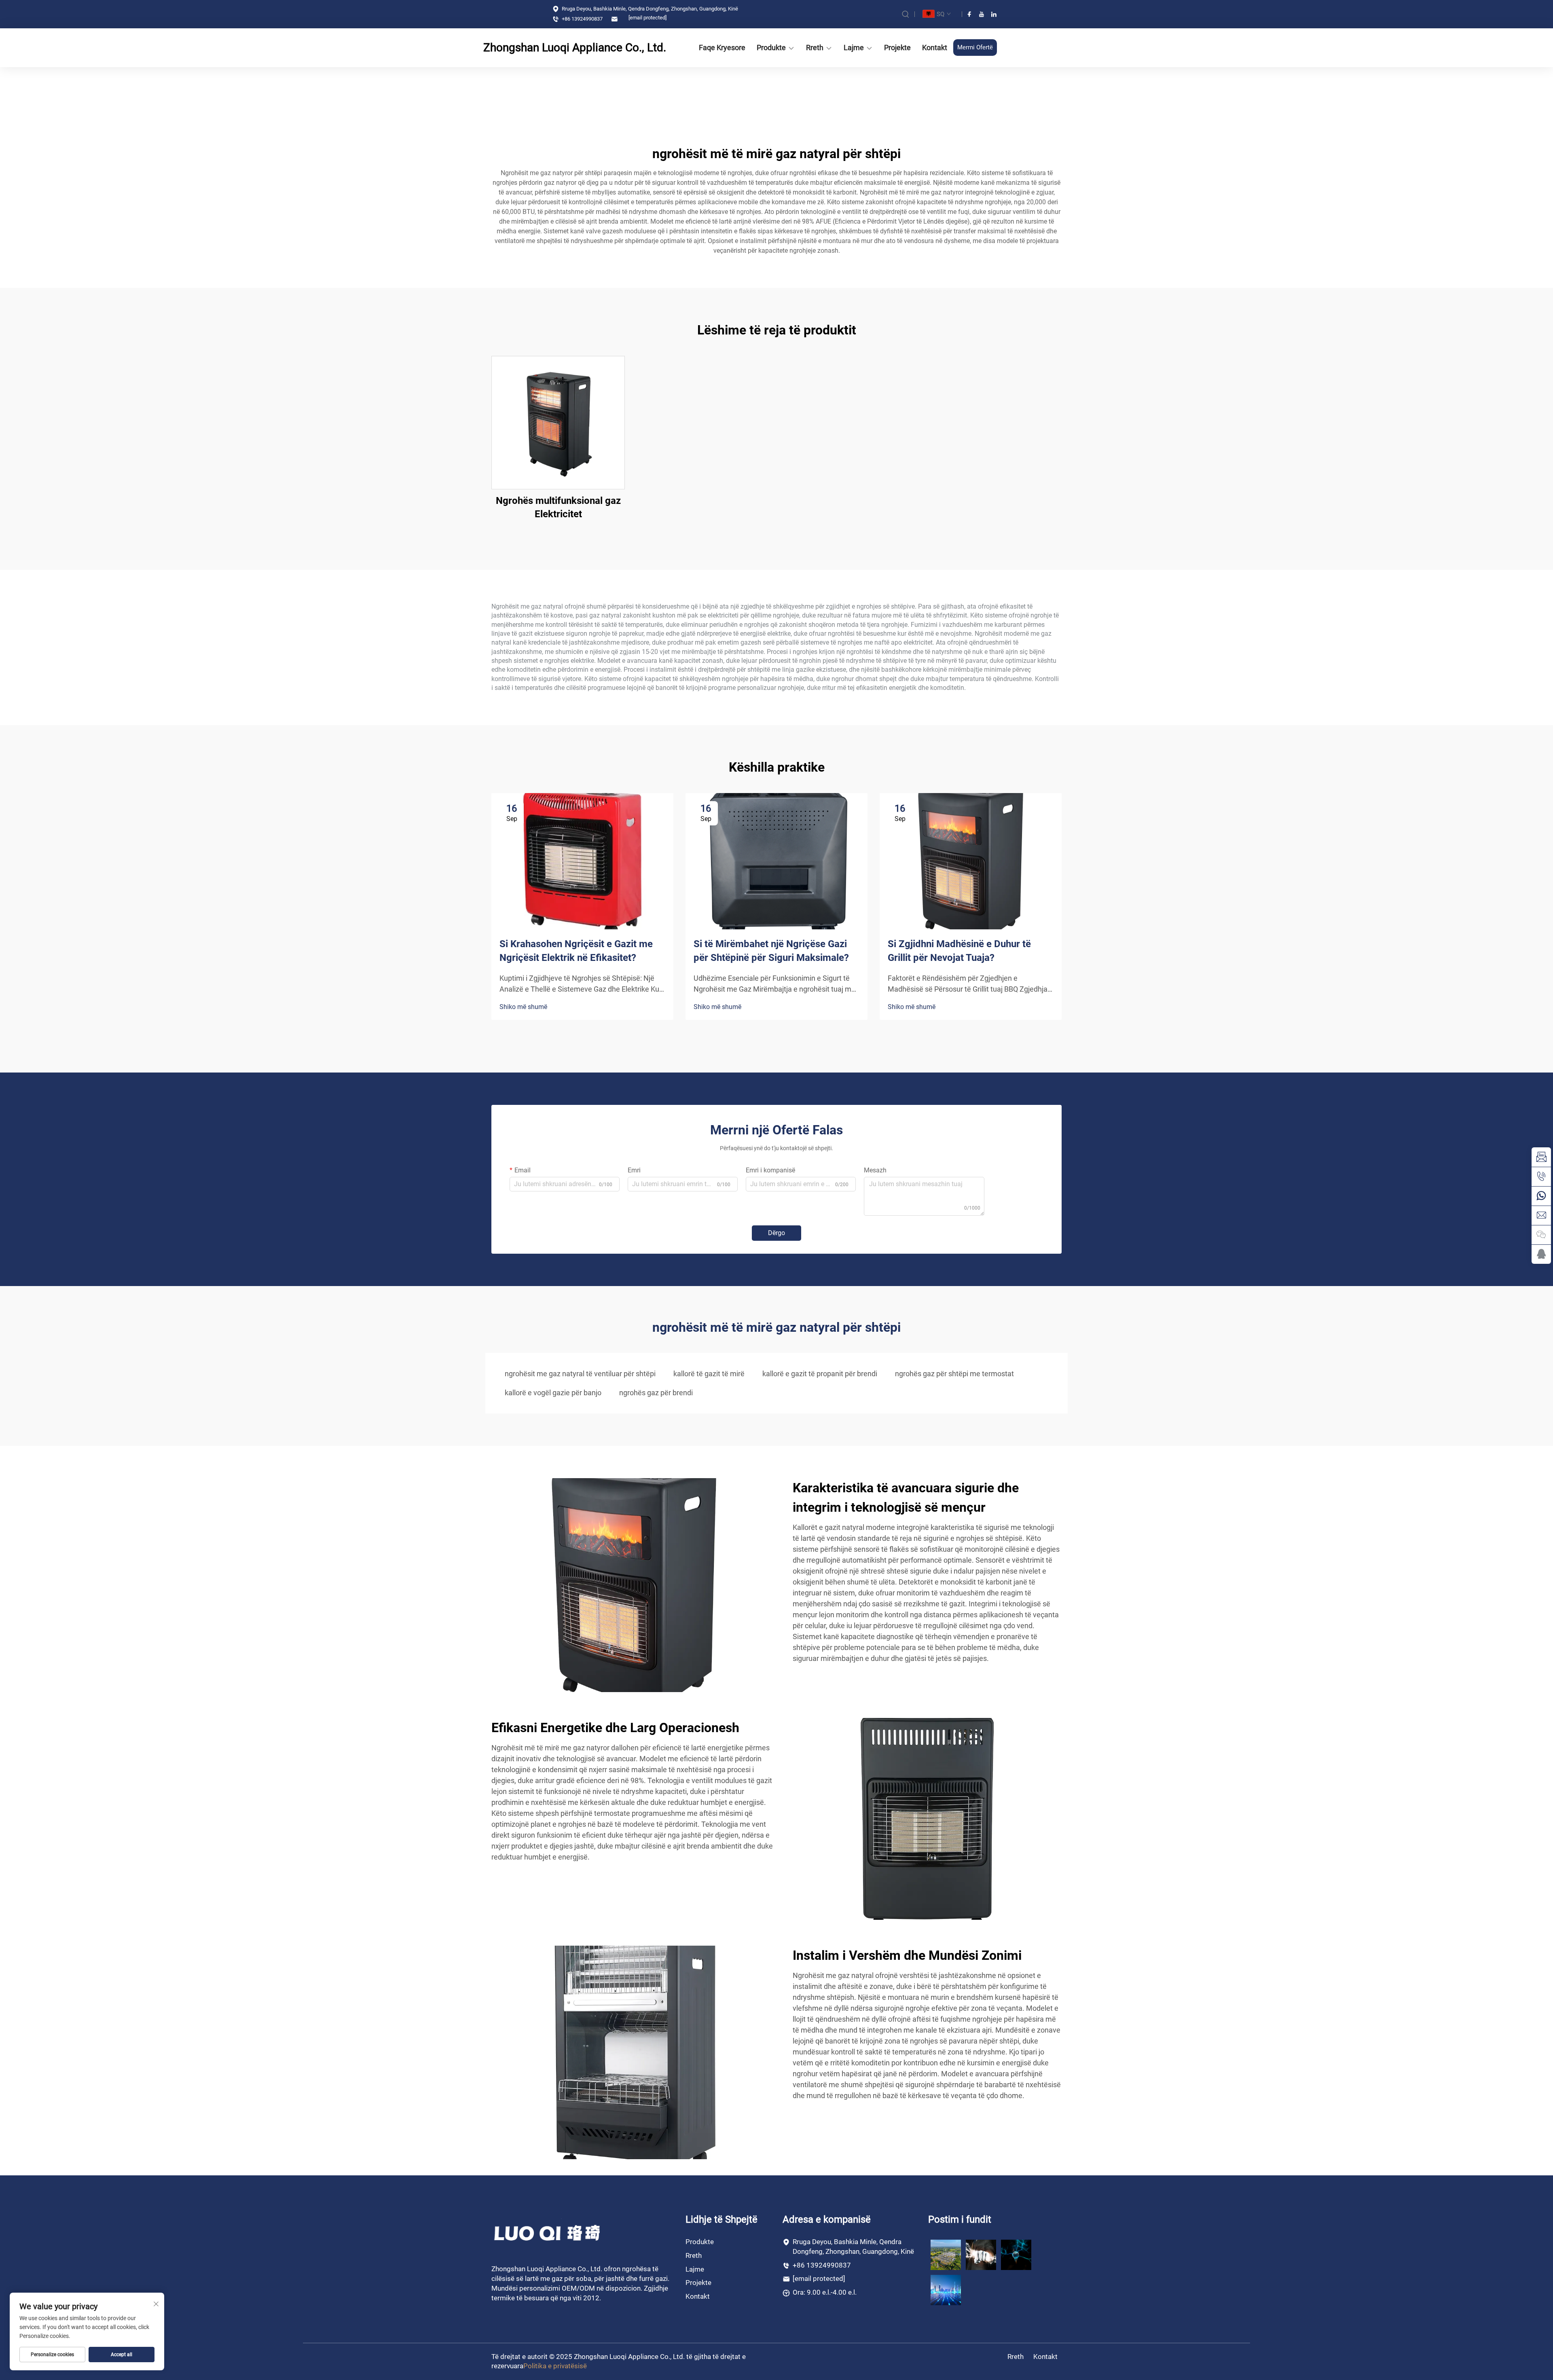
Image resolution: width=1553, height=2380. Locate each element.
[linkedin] (994, 14)
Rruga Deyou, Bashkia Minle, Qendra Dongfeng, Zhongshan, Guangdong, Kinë (649, 9)
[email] (1541, 1157)
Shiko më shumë (523, 1007)
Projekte (897, 48)
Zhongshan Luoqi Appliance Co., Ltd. (550, 48)
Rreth (815, 48)
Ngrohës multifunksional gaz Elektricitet (558, 508)
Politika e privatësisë (555, 2366)
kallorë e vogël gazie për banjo (553, 1393)
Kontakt (935, 48)
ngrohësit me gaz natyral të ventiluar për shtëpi (580, 1374)
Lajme (854, 48)
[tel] (1541, 1176)
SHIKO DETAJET (558, 422)
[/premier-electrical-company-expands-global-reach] (981, 2254)
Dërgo (776, 1233)
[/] (548, 2233)
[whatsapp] (1541, 1196)
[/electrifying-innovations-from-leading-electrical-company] (946, 2289)
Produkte (771, 48)
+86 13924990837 (582, 19)
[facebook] (969, 14)
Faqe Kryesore (722, 48)
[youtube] (982, 14)
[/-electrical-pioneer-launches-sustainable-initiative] (946, 2254)
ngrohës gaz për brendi (656, 1393)
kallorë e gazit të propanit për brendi (820, 1374)
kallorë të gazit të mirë (709, 1374)
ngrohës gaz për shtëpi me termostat (954, 1374)
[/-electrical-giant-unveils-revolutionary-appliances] (1016, 2254)
